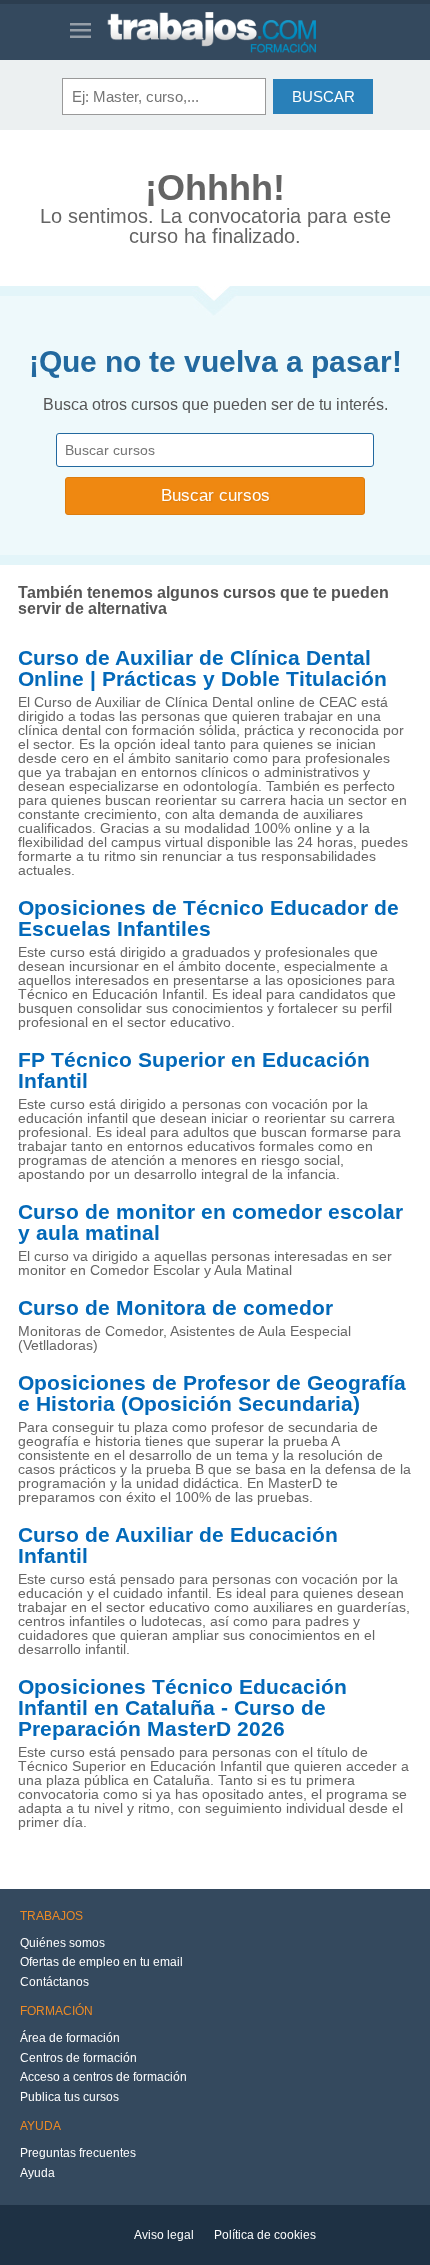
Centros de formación (78, 2058)
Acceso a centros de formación (103, 2077)
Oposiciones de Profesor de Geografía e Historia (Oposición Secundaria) (212, 1393)
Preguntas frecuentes (78, 2153)
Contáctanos (54, 1982)
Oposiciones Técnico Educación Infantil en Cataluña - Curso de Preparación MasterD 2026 (182, 1708)
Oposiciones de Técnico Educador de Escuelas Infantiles (208, 918)
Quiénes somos (62, 1943)
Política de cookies (265, 2235)
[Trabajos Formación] (233, 32)
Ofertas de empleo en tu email (101, 1962)
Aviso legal (164, 2235)
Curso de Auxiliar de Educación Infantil (178, 1545)
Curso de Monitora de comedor (175, 1308)
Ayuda (37, 2173)
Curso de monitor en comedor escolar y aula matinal (210, 1222)
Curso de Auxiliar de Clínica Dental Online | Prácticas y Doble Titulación (202, 668)
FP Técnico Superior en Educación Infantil (194, 1070)
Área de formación (70, 2038)
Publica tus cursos (69, 2097)
